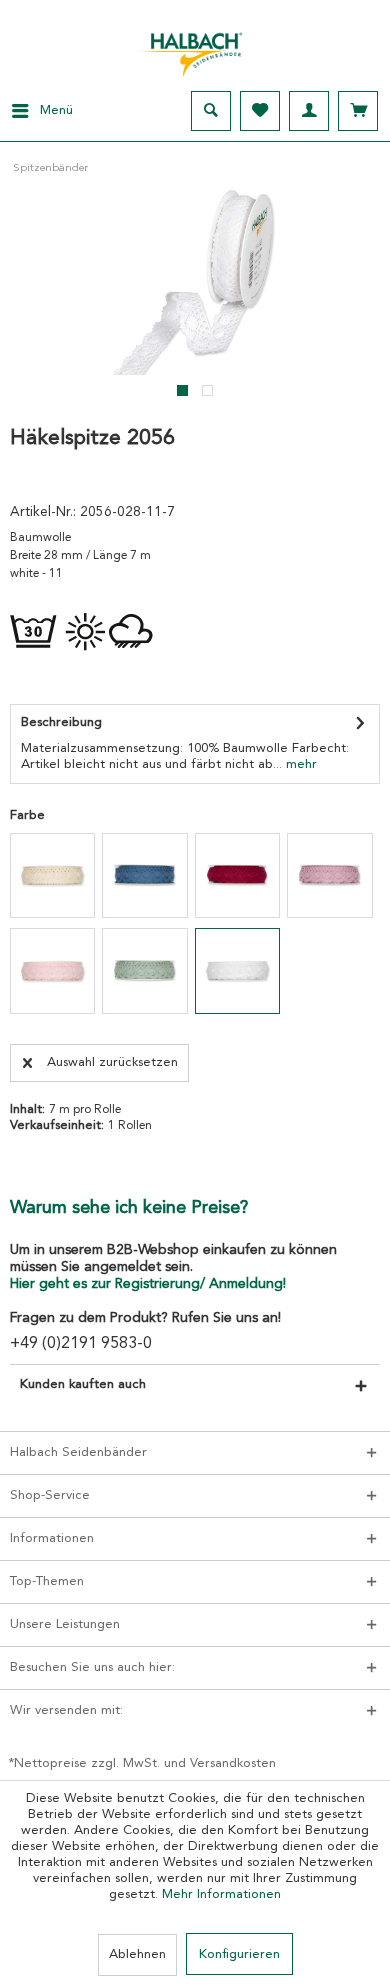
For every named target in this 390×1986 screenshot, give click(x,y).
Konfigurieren (239, 1954)
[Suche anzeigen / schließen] (211, 111)
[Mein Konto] (309, 111)
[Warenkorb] (358, 111)
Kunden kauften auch (83, 1384)
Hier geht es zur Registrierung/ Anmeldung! (148, 1284)
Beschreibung (61, 722)
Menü (56, 110)
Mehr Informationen (221, 1894)
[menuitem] (36, 111)
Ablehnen (137, 1954)
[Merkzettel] (260, 111)
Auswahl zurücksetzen (112, 1062)
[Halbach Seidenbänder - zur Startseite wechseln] (195, 49)
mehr (299, 764)
